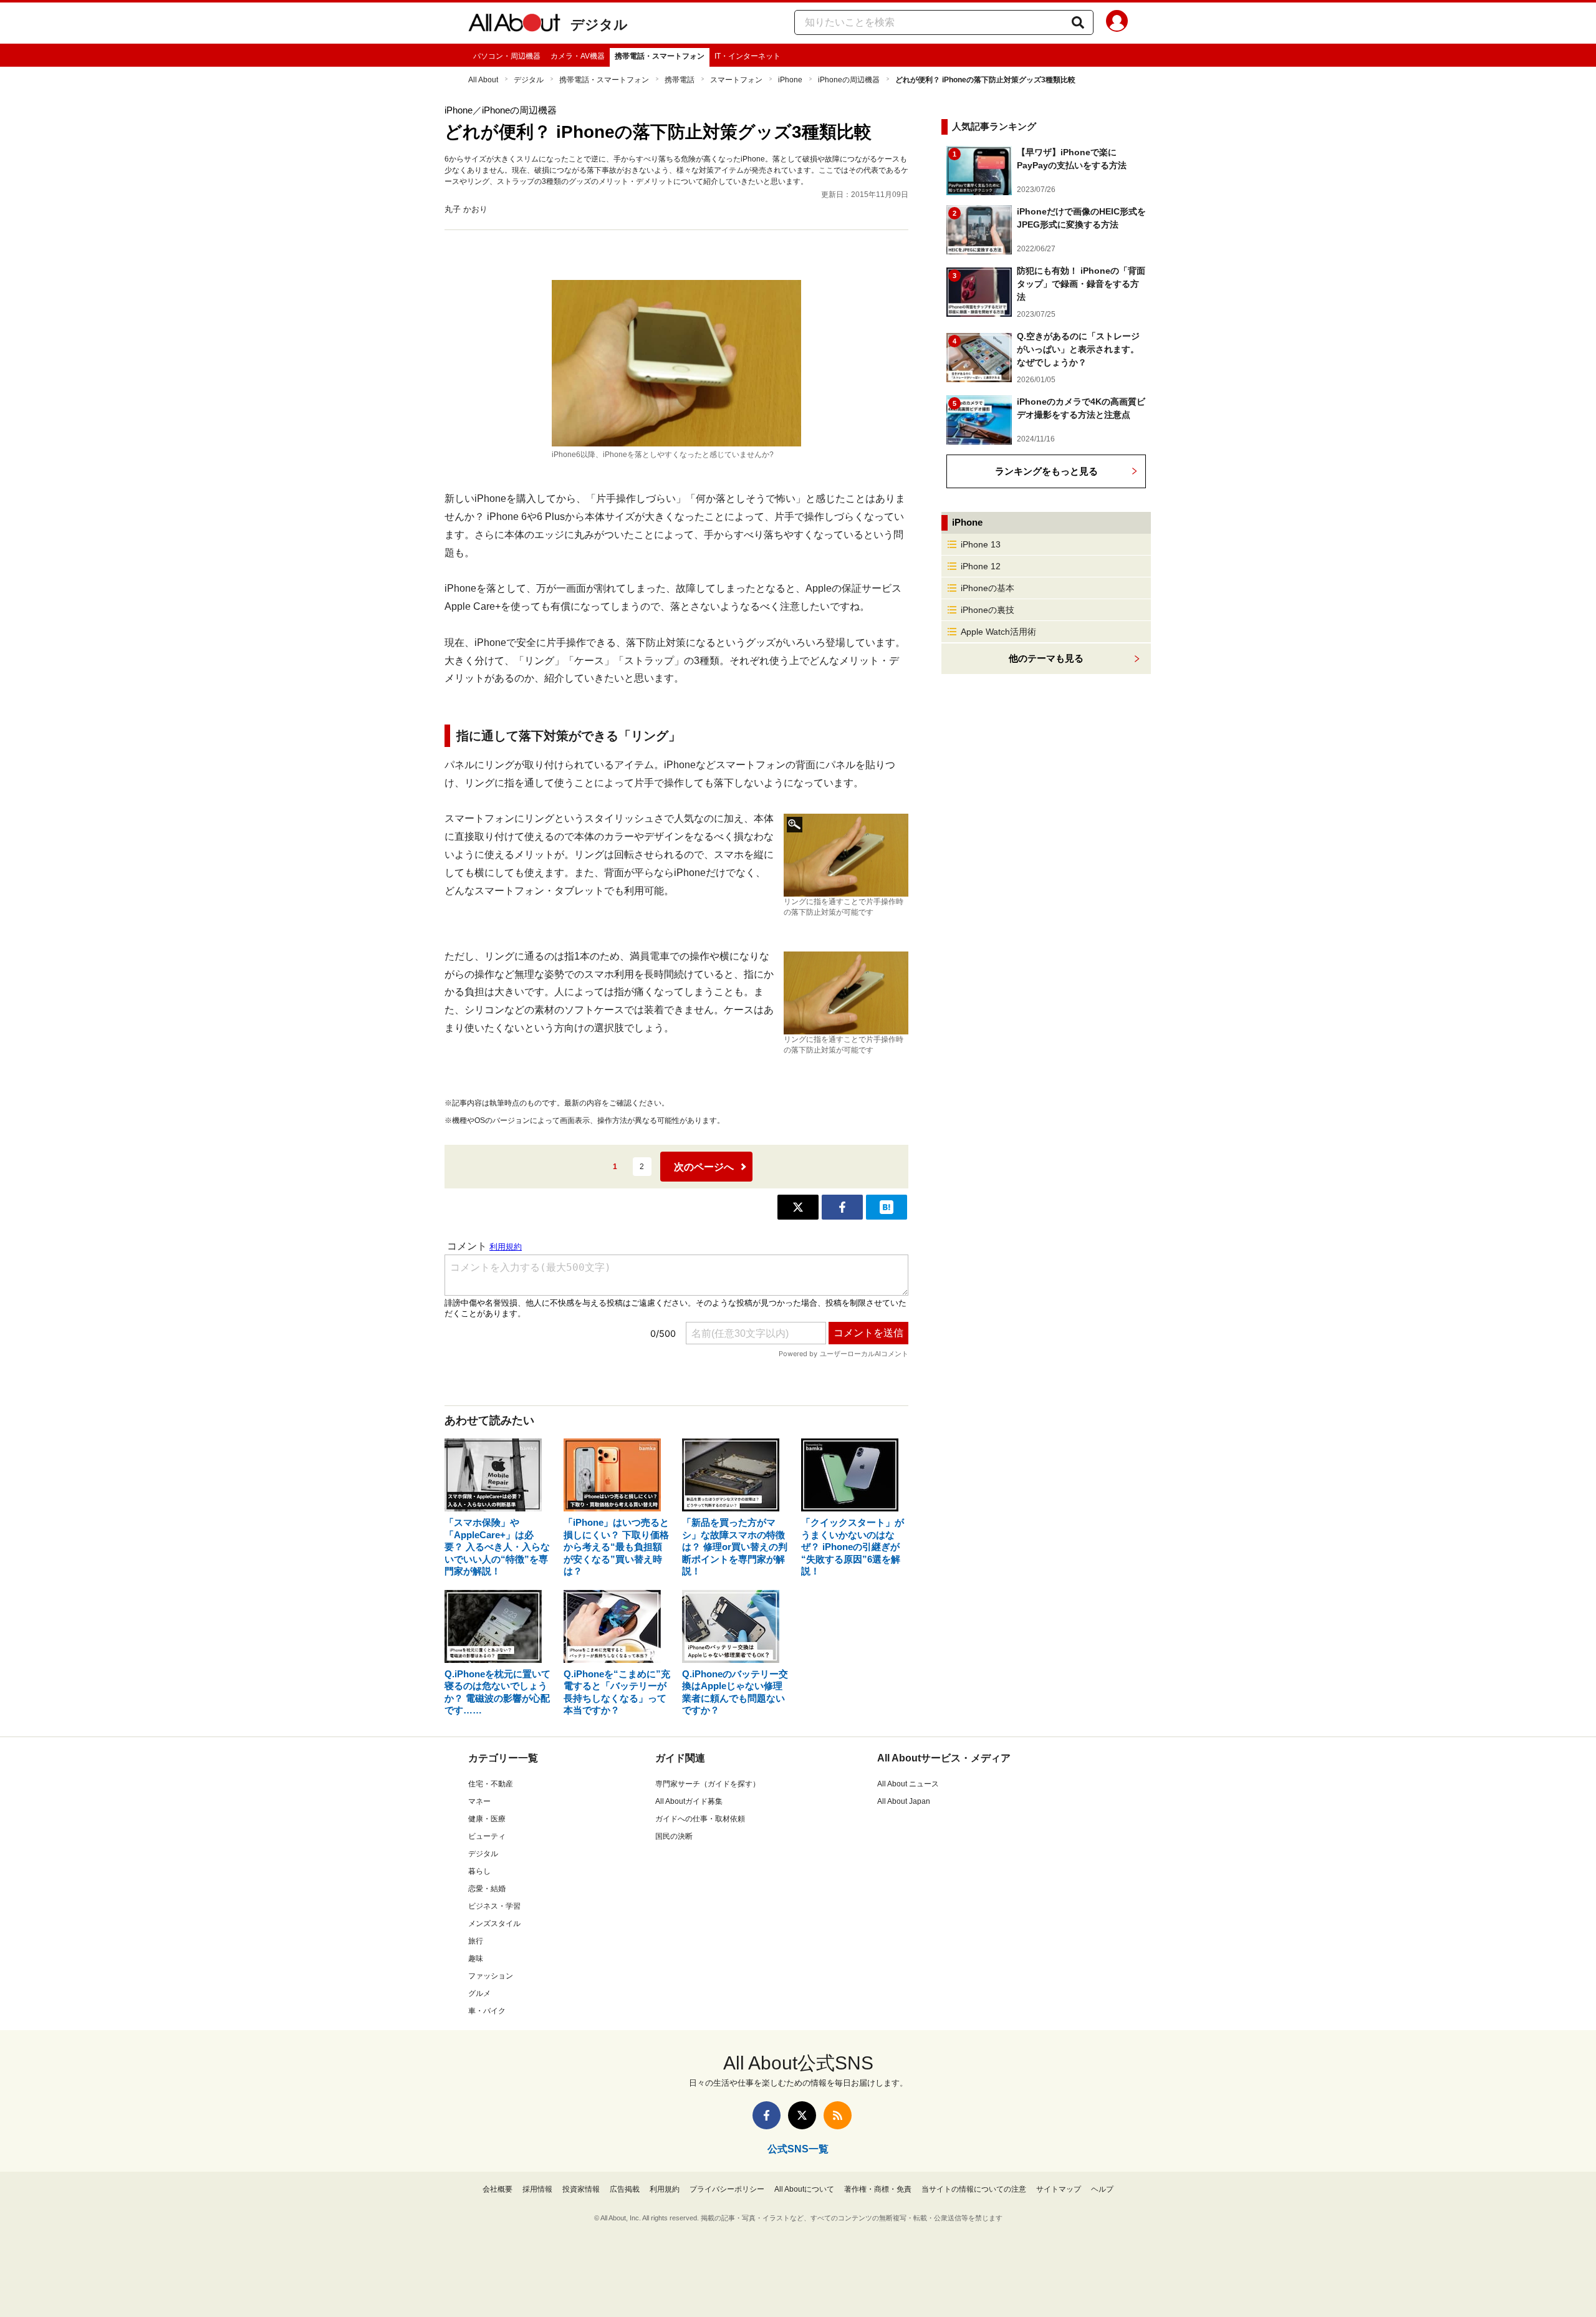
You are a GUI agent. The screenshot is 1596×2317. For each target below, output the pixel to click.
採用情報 (537, 2189)
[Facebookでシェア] (842, 1207)
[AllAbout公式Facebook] (767, 2115)
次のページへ (704, 1167)
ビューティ (487, 1836)
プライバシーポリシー (727, 2189)
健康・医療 (487, 1819)
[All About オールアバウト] (514, 25)
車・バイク (487, 2011)
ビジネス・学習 (494, 1906)
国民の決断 (674, 1836)
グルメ (479, 1993)
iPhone (790, 80)
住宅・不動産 (491, 1784)
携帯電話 (680, 80)
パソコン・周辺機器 (507, 56)
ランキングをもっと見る (1046, 471)
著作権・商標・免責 (878, 2189)
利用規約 (665, 2189)
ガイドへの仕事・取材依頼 (700, 1819)
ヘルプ (1102, 2189)
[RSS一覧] (838, 2115)
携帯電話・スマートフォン (660, 56)
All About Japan (904, 1801)
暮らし (479, 1871)
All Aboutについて (804, 2189)
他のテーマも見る (1046, 658)
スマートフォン (736, 80)
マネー (479, 1801)
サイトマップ (1059, 2189)
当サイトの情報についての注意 (974, 2189)
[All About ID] (1117, 23)
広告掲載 (625, 2189)
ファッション (491, 1976)
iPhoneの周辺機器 (849, 80)
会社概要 (498, 2189)
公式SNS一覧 (798, 2149)
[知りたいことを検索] (1078, 22)
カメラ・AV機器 (578, 56)
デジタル (599, 25)
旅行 (476, 1941)
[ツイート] (798, 1207)
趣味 (476, 1958)
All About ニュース (908, 1784)
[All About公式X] (802, 2115)
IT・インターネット (748, 56)
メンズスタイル (494, 1924)
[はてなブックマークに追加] (887, 1207)
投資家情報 (581, 2189)
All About (483, 80)
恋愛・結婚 (487, 1889)
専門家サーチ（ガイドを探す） (708, 1784)
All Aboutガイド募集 (689, 1801)
